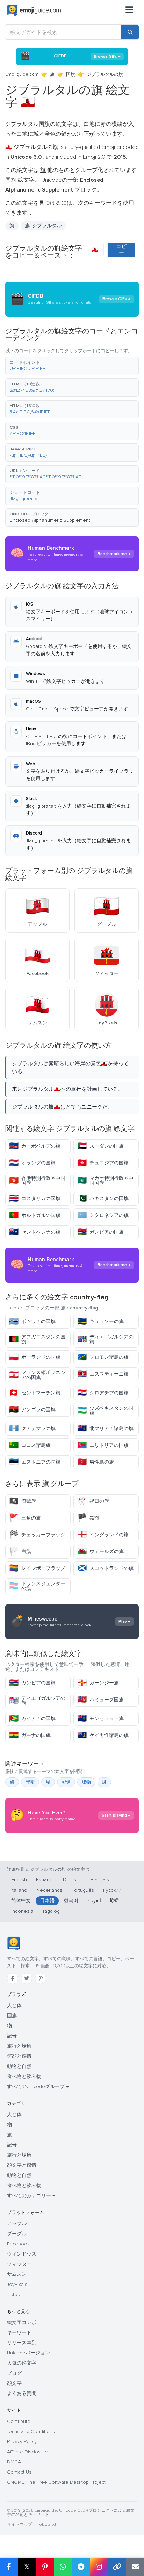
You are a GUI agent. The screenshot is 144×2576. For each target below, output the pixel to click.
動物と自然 (19, 2066)
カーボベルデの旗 (35, 1146)
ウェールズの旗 (100, 1552)
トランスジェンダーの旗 (37, 1586)
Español (45, 1880)
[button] (72, 366)
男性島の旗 (96, 1462)
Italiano (19, 1890)
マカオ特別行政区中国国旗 (105, 1181)
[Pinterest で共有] (45, 2567)
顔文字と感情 (22, 2165)
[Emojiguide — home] (34, 10)
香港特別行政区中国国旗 (37, 1181)
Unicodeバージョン (28, 2353)
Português (83, 1890)
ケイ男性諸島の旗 (103, 1735)
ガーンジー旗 (98, 1683)
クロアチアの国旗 (103, 1393)
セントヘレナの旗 (35, 1232)
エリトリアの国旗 (103, 1445)
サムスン (17, 2274)
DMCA (14, 2462)
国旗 (71, 74)
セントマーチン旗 (35, 1393)
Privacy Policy (22, 2442)
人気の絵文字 (22, 2363)
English (19, 1880)
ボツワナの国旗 (32, 1322)
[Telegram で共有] (81, 2567)
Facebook (18, 2244)
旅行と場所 (19, 2046)
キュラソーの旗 (100, 1322)
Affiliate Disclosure (27, 2452)
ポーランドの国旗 (35, 1357)
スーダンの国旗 (100, 1146)
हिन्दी (114, 1901)
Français (100, 1880)
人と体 (14, 2005)
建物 (86, 1782)
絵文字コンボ (22, 2322)
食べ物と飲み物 (24, 2076)
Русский (112, 1890)
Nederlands (49, 1890)
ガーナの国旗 (30, 1735)
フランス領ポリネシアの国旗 (37, 1375)
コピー (121, 250)
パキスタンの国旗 (103, 1199)
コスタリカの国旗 (35, 1199)
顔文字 (14, 2383)
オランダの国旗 (32, 1163)
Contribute (19, 2421)
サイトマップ (20, 2524)
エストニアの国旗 (35, 1462)
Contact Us (19, 2472)
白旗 (20, 1552)
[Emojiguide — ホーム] (13, 1943)
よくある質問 (22, 2393)
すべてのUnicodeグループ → (38, 2087)
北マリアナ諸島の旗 (105, 1428)
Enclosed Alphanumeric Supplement (50, 520)
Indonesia (22, 1911)
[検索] (130, 32)
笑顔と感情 (19, 2056)
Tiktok (13, 2294)
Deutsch (72, 1880)
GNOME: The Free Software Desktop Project (56, 2482)
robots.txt (47, 2524)
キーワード (19, 2333)
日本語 (47, 1901)
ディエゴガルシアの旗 (105, 1339)
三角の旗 (25, 1518)
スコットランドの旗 (105, 1568)
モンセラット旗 (100, 1719)
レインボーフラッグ (37, 1568)
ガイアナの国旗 (32, 1719)
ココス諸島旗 (30, 1445)
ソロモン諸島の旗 (103, 1357)
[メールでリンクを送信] (135, 2567)
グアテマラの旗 (32, 1428)
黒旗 (88, 1518)
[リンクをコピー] (117, 2567)
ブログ (14, 2373)
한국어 (71, 1901)
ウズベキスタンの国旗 (105, 1411)
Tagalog (51, 1911)
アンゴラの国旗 (32, 1410)
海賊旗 (23, 1501)
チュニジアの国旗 (103, 1163)
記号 (12, 2036)
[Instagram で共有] (99, 2567)
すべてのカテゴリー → (31, 2196)
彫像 (66, 1782)
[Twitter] (27, 1978)
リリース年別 (22, 2343)
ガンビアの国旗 (100, 1232)
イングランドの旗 (103, 1535)
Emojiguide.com (22, 74)
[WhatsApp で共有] (63, 2567)
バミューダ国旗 (100, 1700)
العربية (94, 1901)
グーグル (17, 2234)
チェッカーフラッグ (37, 1535)
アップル (17, 2224)
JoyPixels (17, 2284)
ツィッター (19, 2264)
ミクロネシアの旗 (103, 1215)
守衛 (30, 1782)
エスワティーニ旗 (103, 1374)
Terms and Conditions (31, 2431)
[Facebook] (13, 1978)
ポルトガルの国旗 (35, 1215)
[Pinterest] (41, 1978)
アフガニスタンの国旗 (37, 1339)
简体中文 (21, 1901)
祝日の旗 (93, 1501)
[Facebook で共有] (9, 2567)
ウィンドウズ (22, 2254)
